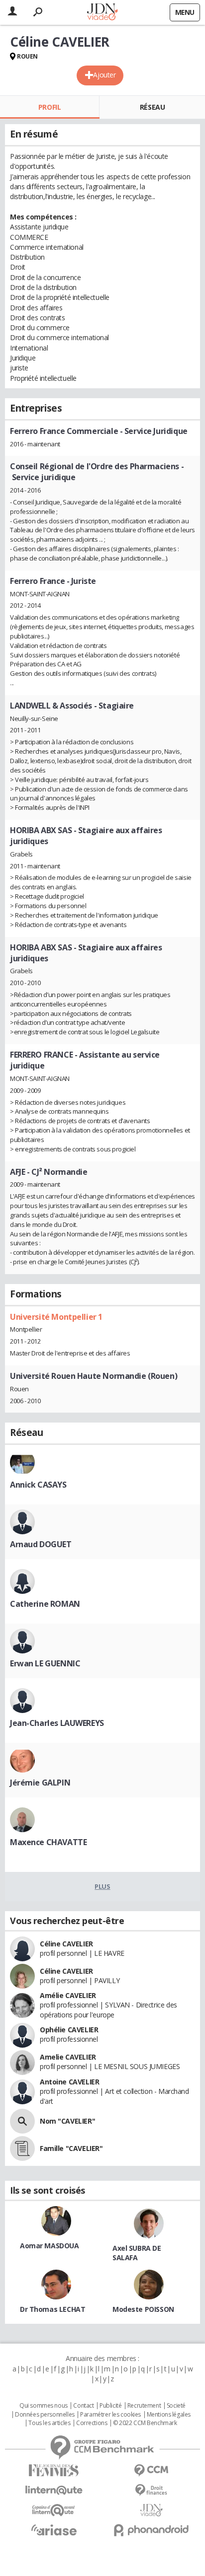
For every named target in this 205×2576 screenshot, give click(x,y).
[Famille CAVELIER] (22, 2148)
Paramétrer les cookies (110, 2415)
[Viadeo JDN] (151, 2510)
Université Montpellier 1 (56, 1317)
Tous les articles (49, 2423)
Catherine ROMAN (45, 1604)
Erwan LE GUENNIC (45, 1663)
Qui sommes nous (44, 2406)
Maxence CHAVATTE (48, 1842)
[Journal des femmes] (54, 2470)
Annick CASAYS (38, 1485)
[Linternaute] (54, 2490)
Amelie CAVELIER (68, 2057)
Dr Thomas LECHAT (52, 2309)
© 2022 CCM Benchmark (145, 2423)
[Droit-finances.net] (151, 2490)
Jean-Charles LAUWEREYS (57, 1723)
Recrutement (144, 2406)
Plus (102, 1886)
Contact (83, 2406)
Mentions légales (169, 2415)
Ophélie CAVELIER (69, 2030)
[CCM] (151, 2470)
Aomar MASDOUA (50, 2246)
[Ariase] (54, 2530)
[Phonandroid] (151, 2530)
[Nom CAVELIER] (22, 2121)
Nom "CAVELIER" (67, 2121)
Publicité (110, 2406)
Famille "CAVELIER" (71, 2148)
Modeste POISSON (143, 2309)
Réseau (152, 107)
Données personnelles (45, 2415)
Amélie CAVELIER (68, 1995)
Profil (50, 107)
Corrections (92, 2423)
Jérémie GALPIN (40, 1783)
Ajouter (104, 75)
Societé (176, 2406)
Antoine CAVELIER (69, 2082)
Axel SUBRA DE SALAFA (137, 2253)
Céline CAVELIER (66, 1944)
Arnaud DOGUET (41, 1544)
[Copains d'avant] (54, 2510)
